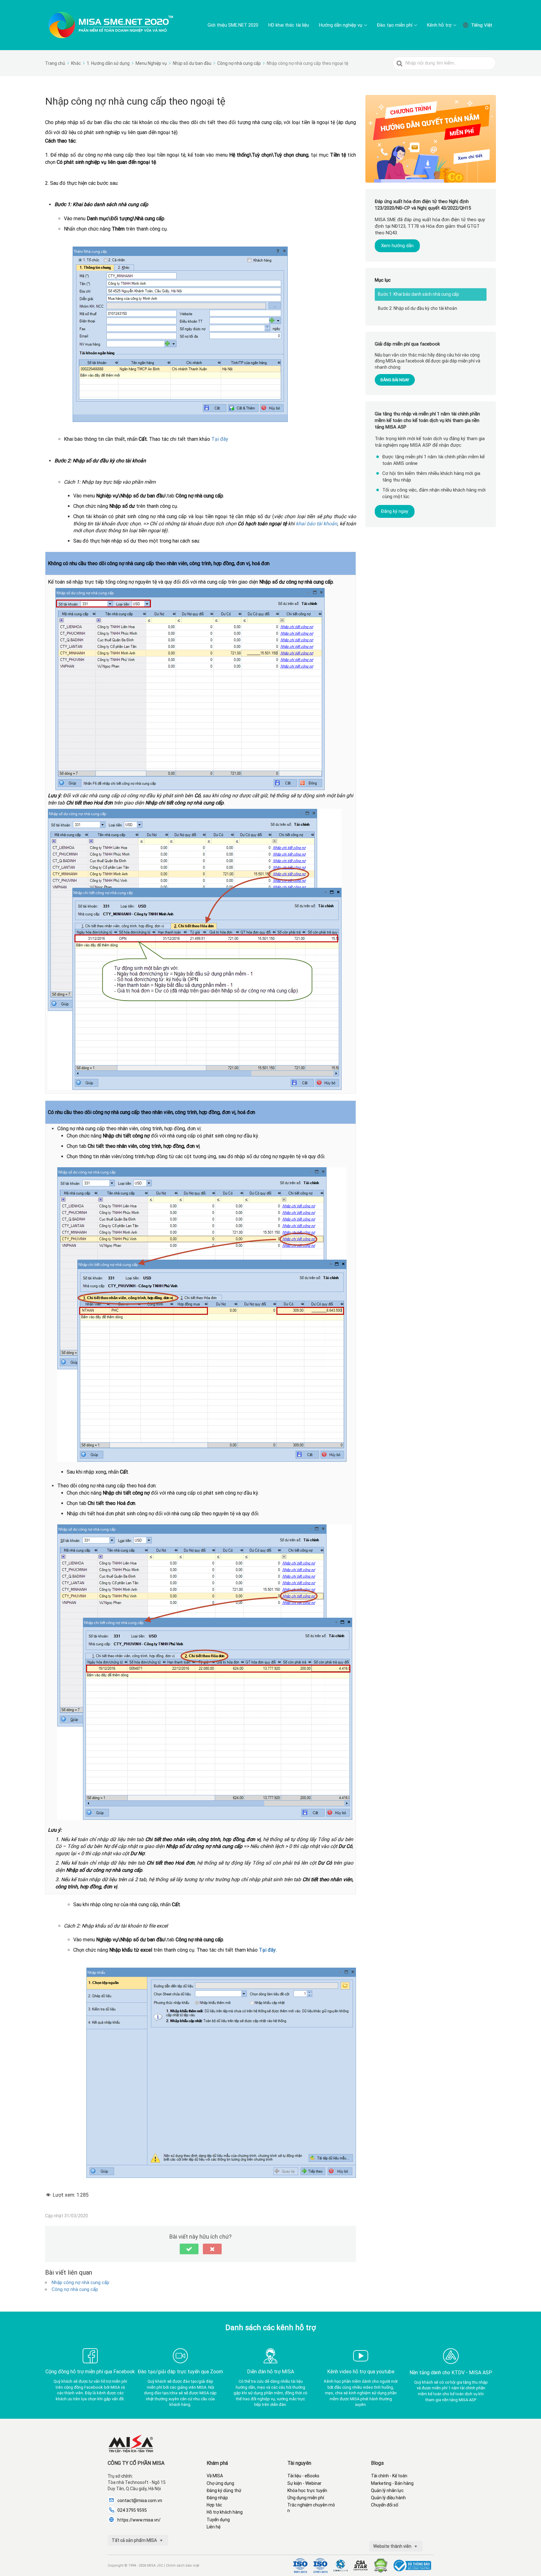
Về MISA (215, 2476)
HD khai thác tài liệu (289, 25)
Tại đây (220, 439)
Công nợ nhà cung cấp (75, 2289)
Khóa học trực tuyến (307, 2490)
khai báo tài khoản (317, 524)
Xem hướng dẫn (397, 246)
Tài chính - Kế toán (389, 2476)
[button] (189, 2249)
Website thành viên (393, 2546)
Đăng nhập (217, 2498)
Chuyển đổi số (385, 2505)
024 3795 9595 (132, 2510)
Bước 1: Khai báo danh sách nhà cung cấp (418, 294)
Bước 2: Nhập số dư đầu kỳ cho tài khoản (417, 308)
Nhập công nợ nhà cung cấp (80, 2282)
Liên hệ (214, 2527)
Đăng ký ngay (395, 511)
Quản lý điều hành (388, 2498)
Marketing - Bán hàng (392, 2483)
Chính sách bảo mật (183, 2566)
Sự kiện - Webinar (304, 2483)
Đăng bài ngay (395, 380)
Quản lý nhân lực (387, 2490)
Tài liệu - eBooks (303, 2476)
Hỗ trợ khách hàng (225, 2512)
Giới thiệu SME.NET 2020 (233, 25)
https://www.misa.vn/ (139, 2520)
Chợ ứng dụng (220, 2483)
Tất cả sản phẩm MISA (135, 2540)
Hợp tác (214, 2505)
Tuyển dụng (218, 2520)
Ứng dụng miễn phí (306, 2498)
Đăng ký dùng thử (224, 2490)
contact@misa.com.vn (140, 2501)
